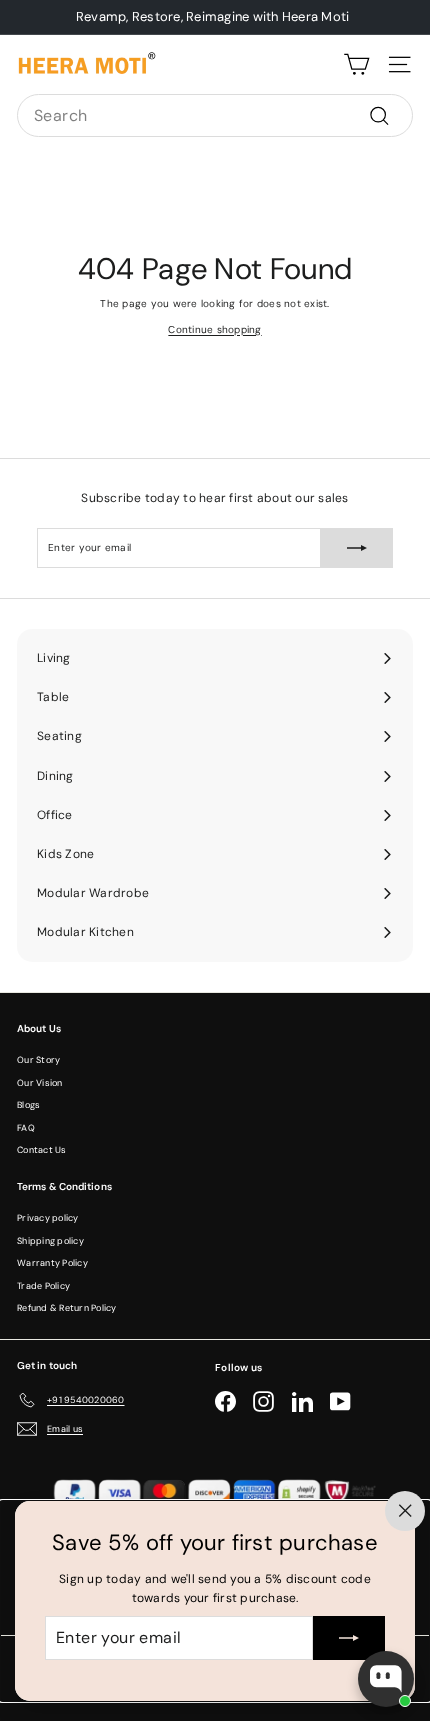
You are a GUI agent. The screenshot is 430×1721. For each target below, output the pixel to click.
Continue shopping (214, 329)
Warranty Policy (52, 1263)
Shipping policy (50, 1241)
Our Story (38, 1060)
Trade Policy (43, 1286)
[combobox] (215, 116)
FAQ (26, 1128)
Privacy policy (48, 1218)
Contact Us (42, 1150)
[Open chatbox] (386, 1679)
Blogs (28, 1105)
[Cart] (356, 64)
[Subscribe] (349, 1638)
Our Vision (40, 1083)
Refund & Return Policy (67, 1308)
